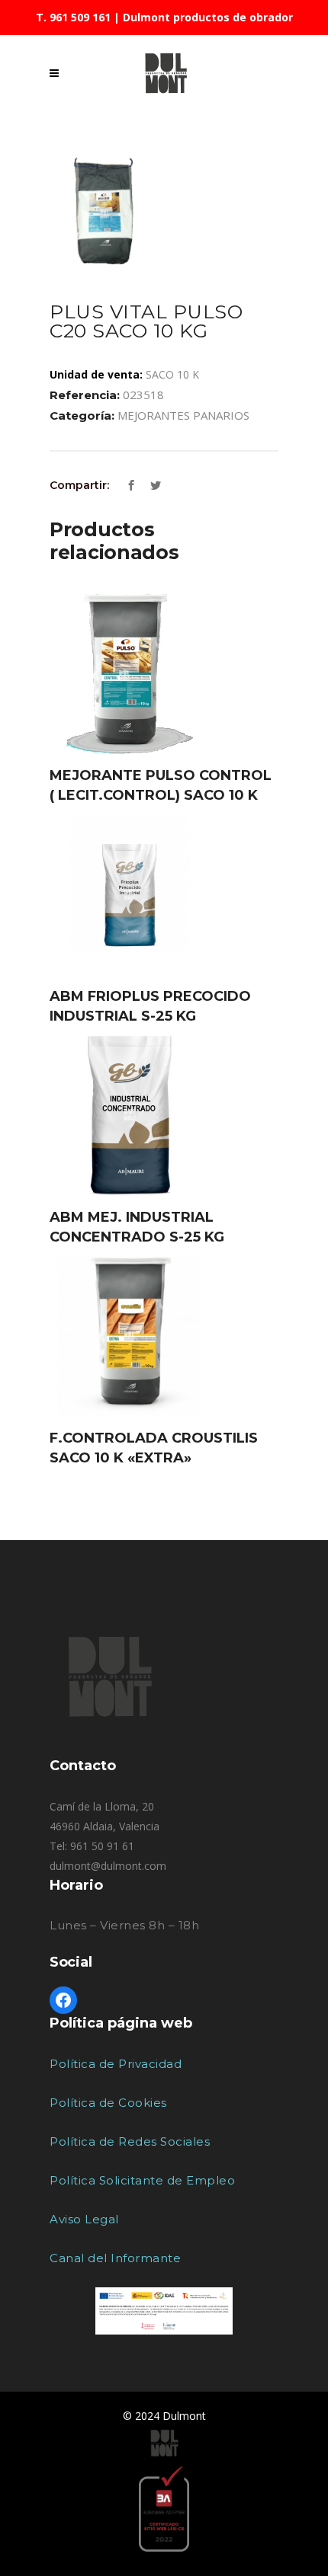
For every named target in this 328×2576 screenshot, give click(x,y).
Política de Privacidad (116, 2064)
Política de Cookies (108, 2103)
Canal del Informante (115, 2258)
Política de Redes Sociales (130, 2141)
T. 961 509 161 (73, 17)
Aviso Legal (84, 2219)
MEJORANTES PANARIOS (183, 415)
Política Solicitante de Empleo (142, 2180)
